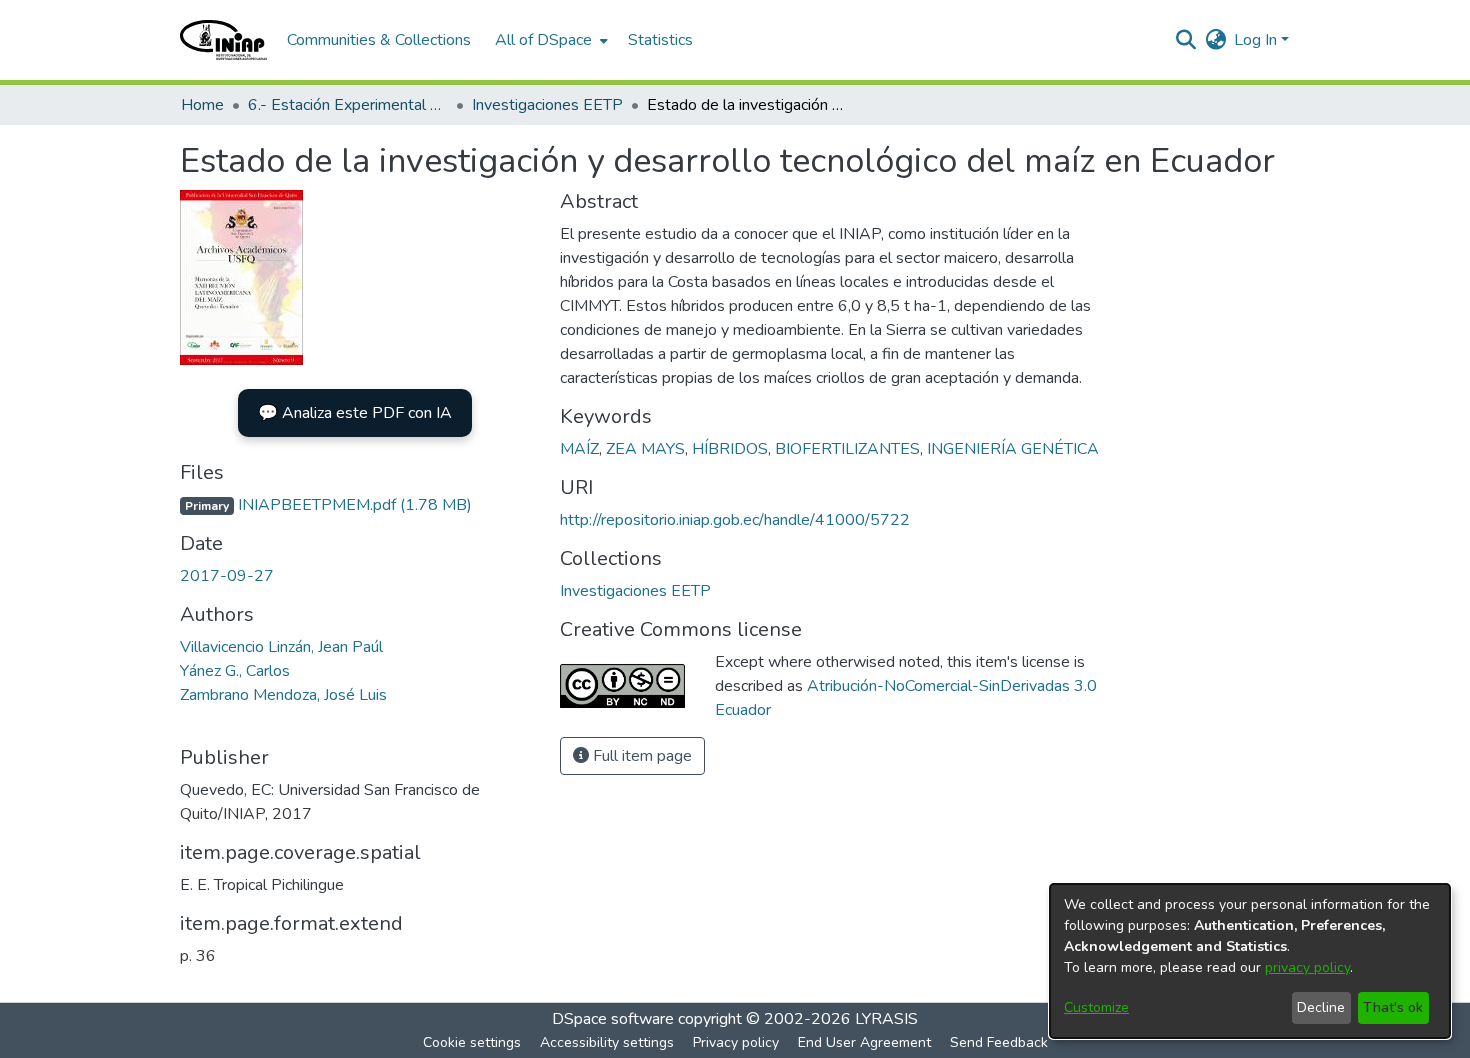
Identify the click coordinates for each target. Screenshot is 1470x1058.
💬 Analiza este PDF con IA (355, 413)
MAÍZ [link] (579, 449)
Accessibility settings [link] (607, 1042)
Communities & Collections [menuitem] (379, 40)
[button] (223, 40)
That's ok (1393, 1007)
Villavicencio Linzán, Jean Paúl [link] (281, 647)
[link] (326, 505)
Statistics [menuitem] (660, 40)
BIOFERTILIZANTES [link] (847, 449)
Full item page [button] (640, 756)
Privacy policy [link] (736, 1042)
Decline (1321, 1007)
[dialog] (1250, 961)
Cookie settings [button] (472, 1042)
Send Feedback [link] (999, 1042)
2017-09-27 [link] (227, 576)
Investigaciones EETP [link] (547, 105)
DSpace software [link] (613, 1019)
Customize (1096, 1007)
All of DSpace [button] (543, 40)
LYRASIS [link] (886, 1019)
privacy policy (1307, 967)
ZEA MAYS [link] (645, 449)
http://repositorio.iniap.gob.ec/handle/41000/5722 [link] (735, 520)
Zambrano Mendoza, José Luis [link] (283, 695)
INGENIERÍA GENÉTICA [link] (1013, 449)
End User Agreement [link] (864, 1042)
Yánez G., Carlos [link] (235, 671)
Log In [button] (1257, 40)
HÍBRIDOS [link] (730, 449)
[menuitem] (549, 40)
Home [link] (202, 105)
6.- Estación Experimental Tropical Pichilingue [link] (348, 105)
